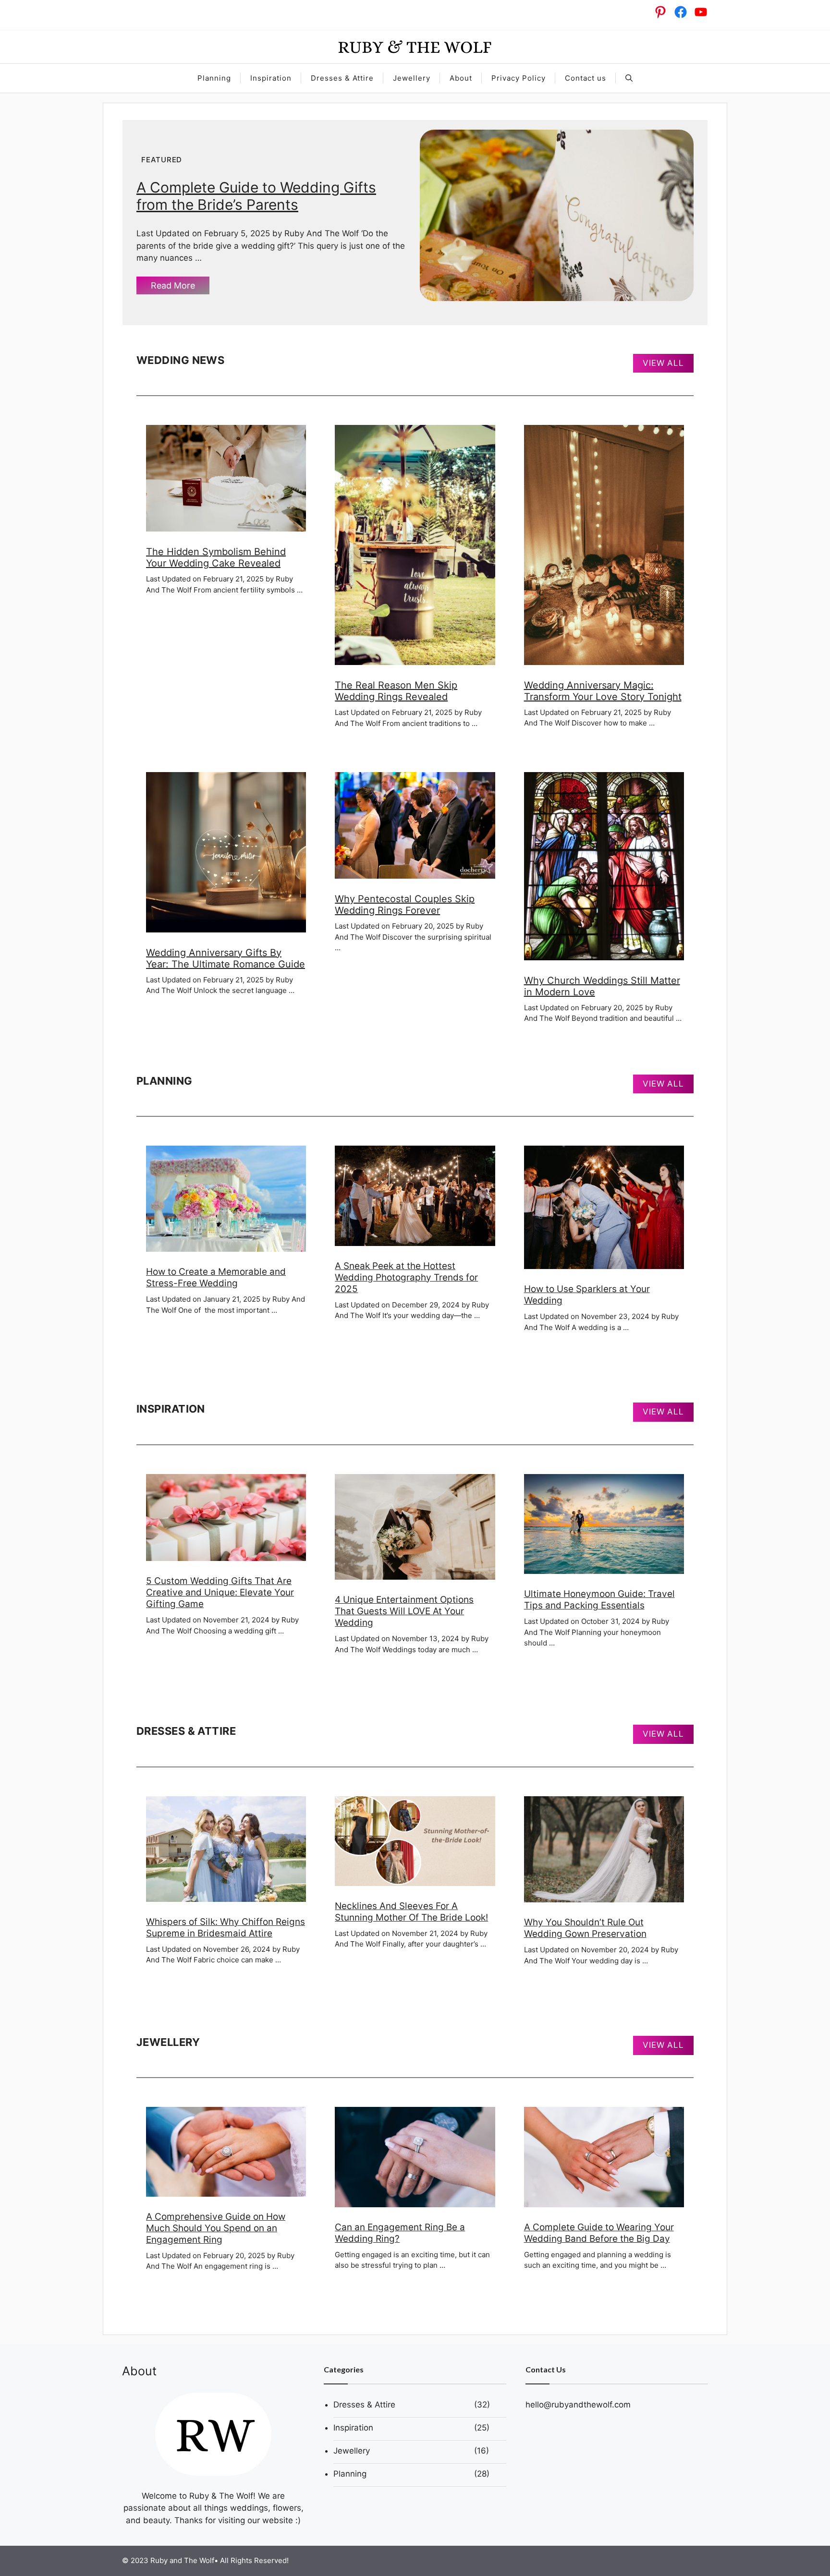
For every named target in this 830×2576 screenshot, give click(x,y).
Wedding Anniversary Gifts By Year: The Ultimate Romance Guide (226, 958)
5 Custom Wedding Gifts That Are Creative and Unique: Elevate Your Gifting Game (220, 1592)
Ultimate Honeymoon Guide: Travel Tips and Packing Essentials (599, 1600)
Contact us (586, 78)
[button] (629, 78)
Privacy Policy (519, 78)
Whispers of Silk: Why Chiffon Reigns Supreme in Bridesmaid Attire (226, 1928)
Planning (214, 78)
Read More (173, 285)
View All (663, 363)
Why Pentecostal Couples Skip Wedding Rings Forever (405, 905)
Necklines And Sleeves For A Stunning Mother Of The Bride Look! (411, 1912)
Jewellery (412, 78)
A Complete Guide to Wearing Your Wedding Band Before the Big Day (599, 2233)
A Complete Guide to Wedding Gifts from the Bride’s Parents (256, 196)
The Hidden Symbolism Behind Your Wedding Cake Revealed (216, 557)
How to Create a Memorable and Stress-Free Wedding (216, 1277)
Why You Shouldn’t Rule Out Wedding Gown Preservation (585, 1928)
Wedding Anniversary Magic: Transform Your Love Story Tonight (603, 691)
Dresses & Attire (342, 78)
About (461, 78)
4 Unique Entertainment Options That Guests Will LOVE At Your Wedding (404, 1611)
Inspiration (271, 78)
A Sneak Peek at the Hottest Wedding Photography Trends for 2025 (406, 1277)
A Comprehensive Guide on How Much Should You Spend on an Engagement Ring (216, 2228)
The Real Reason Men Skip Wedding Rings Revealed (396, 691)
